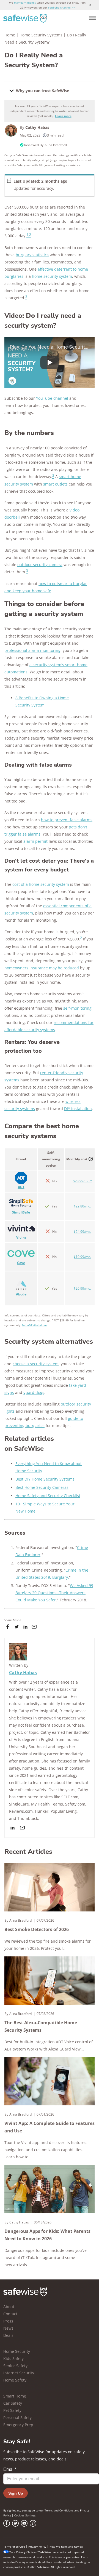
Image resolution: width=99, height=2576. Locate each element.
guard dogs (34, 1392)
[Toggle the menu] (92, 18)
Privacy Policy (37, 2546)
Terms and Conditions (59, 2510)
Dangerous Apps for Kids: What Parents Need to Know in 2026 (47, 2235)
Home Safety (15, 2380)
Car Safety (13, 2403)
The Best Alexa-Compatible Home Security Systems (41, 2026)
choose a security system (36, 1364)
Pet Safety (12, 2410)
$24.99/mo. (82, 1232)
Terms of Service (14, 2546)
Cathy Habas (37, 127)
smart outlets (55, 484)
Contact (10, 2314)
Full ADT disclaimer (34, 1325)
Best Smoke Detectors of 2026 (37, 1929)
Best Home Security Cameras (42, 1487)
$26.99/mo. (82, 1288)
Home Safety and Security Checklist (48, 1496)
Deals (8, 2335)
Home (10, 35)
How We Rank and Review (66, 2546)
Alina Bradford (56, 145)
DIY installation (78, 1109)
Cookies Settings (25, 2515)
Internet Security (19, 2373)
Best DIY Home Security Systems (45, 1479)
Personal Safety (17, 2418)
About (9, 2307)
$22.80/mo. (82, 1206)
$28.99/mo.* (82, 1181)
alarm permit (35, 841)
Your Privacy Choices (23, 2552)
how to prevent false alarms (67, 820)
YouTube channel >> (61, 7)
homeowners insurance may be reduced (42, 968)
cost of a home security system (41, 884)
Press (8, 2321)
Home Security (17, 2351)
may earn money (25, 2)
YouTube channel (52, 398)
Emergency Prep (18, 2425)
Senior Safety (15, 2366)
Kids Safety (13, 2358)
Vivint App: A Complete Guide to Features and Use (50, 2127)
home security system (52, 276)
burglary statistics (32, 255)
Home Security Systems (41, 35)
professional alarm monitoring (32, 650)
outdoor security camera (40, 565)
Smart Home (15, 2396)
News (8, 2328)
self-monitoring (77, 1008)
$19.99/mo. (82, 1257)
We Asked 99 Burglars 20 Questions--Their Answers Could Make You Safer (54, 1593)
